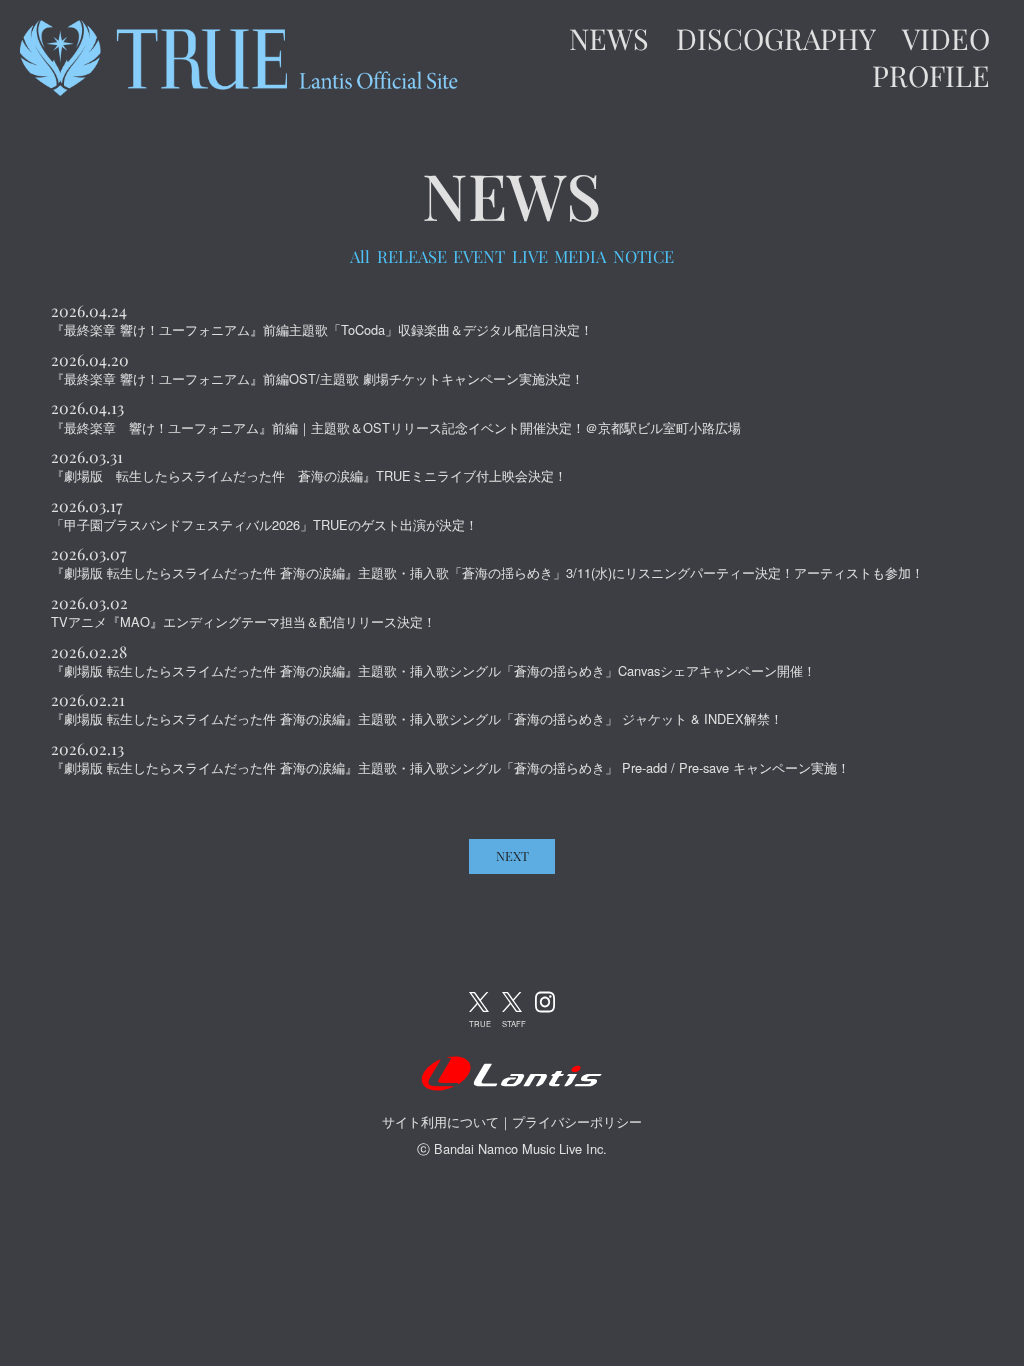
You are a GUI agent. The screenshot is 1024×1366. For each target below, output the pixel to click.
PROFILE (931, 76)
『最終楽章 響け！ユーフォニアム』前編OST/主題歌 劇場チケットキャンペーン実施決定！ (317, 378)
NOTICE (643, 257)
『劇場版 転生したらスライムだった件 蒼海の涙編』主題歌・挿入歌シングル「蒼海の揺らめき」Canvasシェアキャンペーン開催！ (433, 670)
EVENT (479, 257)
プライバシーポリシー (577, 1121)
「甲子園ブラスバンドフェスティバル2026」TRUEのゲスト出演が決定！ (264, 524)
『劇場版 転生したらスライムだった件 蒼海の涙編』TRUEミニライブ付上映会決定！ (309, 475)
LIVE (530, 257)
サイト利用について (440, 1121)
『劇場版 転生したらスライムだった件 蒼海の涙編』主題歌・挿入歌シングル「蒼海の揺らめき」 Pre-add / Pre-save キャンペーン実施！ (450, 767)
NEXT (512, 855)
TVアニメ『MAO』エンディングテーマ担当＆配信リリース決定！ (243, 621)
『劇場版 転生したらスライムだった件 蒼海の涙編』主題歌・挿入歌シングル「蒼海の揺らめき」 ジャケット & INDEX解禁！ (417, 718)
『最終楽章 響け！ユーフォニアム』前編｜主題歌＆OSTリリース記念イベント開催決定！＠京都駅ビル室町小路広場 (396, 427)
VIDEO (946, 39)
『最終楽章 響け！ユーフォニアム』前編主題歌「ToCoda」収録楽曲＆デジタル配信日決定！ (322, 329)
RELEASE (412, 257)
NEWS (609, 39)
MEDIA (580, 257)
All (360, 257)
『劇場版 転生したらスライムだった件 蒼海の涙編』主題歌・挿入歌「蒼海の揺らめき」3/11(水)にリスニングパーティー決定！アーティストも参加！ (487, 572)
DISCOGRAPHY (776, 39)
